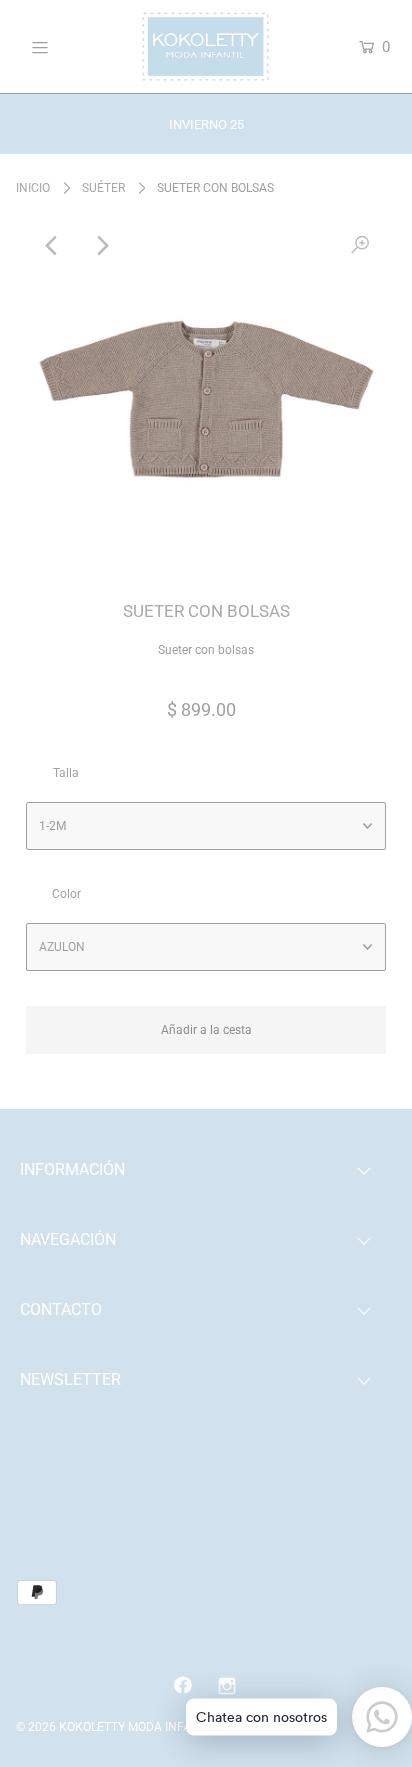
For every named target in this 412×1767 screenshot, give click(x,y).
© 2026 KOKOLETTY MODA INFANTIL (116, 1727)
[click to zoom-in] (360, 246)
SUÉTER (103, 188)
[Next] (101, 246)
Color (66, 894)
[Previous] (52, 246)
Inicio (33, 188)
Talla (66, 773)
